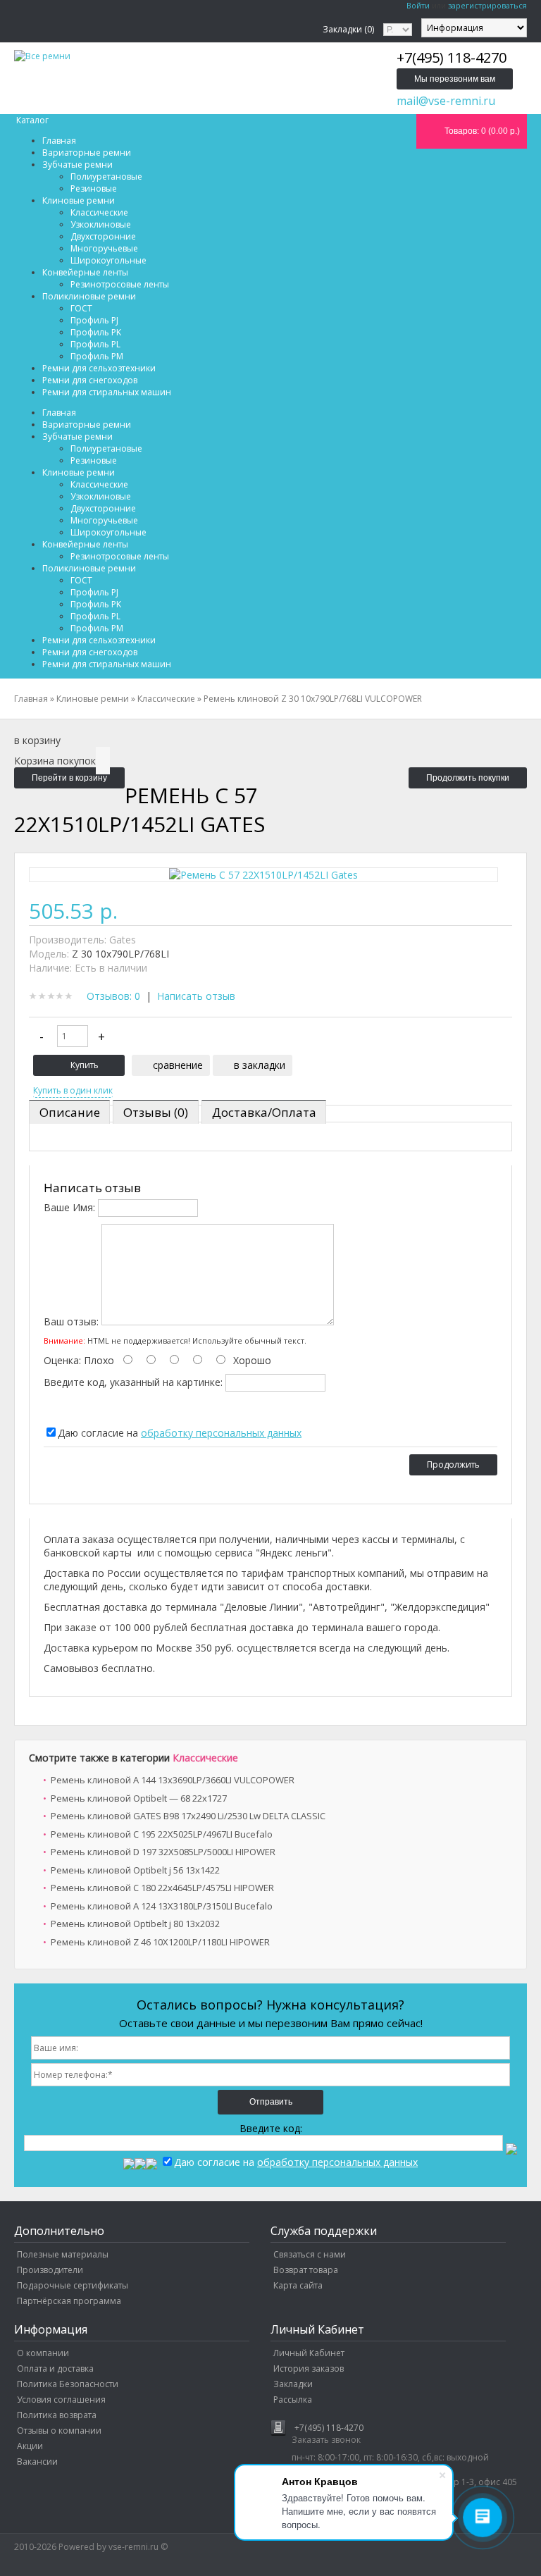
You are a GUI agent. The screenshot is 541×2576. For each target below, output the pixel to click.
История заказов (309, 2368)
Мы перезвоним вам (455, 79)
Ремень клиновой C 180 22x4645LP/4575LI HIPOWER (162, 1888)
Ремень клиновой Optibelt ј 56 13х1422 (135, 1870)
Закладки (293, 2384)
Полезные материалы (63, 2254)
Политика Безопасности (68, 2384)
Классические (205, 1758)
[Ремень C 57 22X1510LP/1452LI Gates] (263, 875)
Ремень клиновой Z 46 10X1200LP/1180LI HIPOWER (160, 1942)
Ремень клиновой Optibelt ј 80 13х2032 (135, 1924)
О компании (43, 2353)
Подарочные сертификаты (73, 2285)
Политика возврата (57, 2415)
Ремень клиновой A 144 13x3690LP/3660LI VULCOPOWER (173, 1780)
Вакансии (37, 2462)
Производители (50, 2270)
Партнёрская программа (69, 2301)
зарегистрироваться (487, 5)
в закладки (260, 1065)
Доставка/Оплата (264, 1112)
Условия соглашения (61, 2399)
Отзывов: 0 (113, 996)
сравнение (178, 1065)
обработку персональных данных (221, 1433)
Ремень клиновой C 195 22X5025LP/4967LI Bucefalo (162, 1834)
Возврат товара (306, 2270)
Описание (70, 1112)
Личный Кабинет (309, 2353)
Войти (418, 5)
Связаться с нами (310, 2254)
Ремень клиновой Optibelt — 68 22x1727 (139, 1798)
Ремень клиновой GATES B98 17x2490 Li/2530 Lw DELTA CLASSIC (188, 1816)
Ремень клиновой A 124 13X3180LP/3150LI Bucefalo (162, 1906)
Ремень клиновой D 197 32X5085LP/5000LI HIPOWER (163, 1852)
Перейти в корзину (69, 778)
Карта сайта (298, 2285)
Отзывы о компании (59, 2431)
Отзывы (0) (156, 1112)
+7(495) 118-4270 (329, 2428)
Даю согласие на (180, 1433)
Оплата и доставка (55, 2368)
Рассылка (293, 2399)
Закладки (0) (348, 29)
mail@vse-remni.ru (446, 101)
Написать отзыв (196, 996)
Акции (30, 2446)
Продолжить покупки (468, 778)
